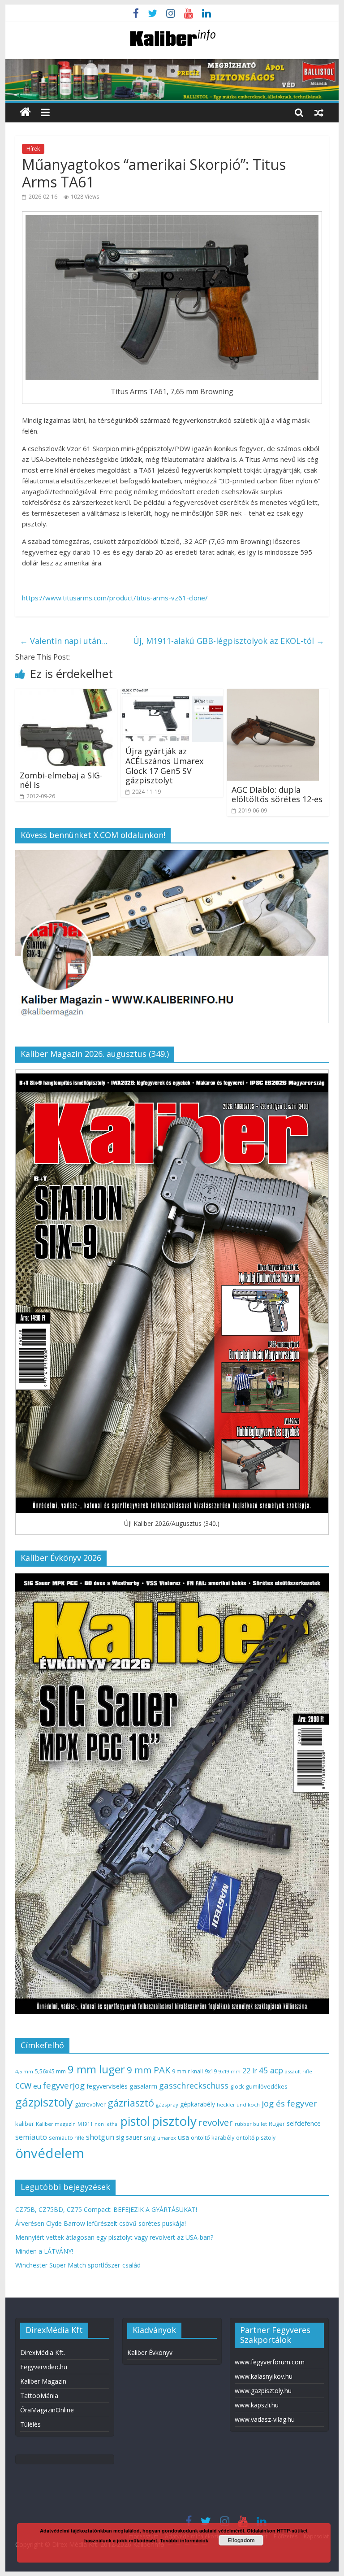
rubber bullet (251, 2124)
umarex (167, 2138)
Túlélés (30, 2424)
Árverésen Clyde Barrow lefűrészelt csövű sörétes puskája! (101, 2223)
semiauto (31, 2137)
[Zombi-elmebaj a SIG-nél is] (66, 694)
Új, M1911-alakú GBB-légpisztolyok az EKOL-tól (229, 641)
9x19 (211, 2071)
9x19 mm (230, 2071)
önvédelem (50, 2153)
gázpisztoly (44, 2102)
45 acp (271, 2070)
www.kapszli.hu (257, 2405)
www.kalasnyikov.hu (264, 2376)
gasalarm (143, 2086)
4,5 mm (24, 2071)
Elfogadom (241, 2540)
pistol (135, 2121)
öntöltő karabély (213, 2137)
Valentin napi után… (64, 641)
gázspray (167, 2105)
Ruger (277, 2124)
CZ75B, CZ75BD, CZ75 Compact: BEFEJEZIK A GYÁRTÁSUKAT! (106, 2209)
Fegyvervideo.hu (44, 2367)
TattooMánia (39, 2396)
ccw (23, 2085)
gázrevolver (90, 2105)
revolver (216, 2122)
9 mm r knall (187, 2071)
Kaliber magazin (56, 2124)
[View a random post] (319, 112)
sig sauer (129, 2137)
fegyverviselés (107, 2086)
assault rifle (299, 2071)
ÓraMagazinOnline (47, 2410)
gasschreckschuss (194, 2085)
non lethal (107, 2124)
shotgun (100, 2137)
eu (37, 2086)
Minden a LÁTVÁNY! (44, 2251)
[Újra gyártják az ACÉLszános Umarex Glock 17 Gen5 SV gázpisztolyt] (172, 694)
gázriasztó (131, 2103)
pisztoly (174, 2121)
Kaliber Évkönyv (150, 2352)
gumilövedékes (267, 2086)
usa (183, 2137)
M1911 (85, 2124)
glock (237, 2087)
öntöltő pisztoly (256, 2138)
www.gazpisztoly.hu (263, 2391)
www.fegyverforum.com (270, 2362)
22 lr (250, 2071)
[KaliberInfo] (25, 112)
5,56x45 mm (50, 2071)
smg (150, 2137)
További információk (184, 2540)
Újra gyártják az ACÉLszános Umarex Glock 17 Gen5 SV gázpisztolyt (164, 766)
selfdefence (304, 2123)
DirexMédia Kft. (43, 2352)
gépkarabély (198, 2104)
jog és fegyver (289, 2103)
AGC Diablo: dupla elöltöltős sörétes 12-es (277, 795)
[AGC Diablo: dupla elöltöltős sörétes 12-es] (273, 694)
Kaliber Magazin (43, 2381)
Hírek (33, 149)
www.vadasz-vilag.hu (265, 2419)
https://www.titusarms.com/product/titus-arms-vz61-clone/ (115, 598)
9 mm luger (96, 2069)
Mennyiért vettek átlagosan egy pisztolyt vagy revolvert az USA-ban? (114, 2237)
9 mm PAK (148, 2070)
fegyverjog (64, 2085)
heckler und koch (238, 2105)
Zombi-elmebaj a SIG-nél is (61, 780)
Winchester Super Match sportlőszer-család (78, 2265)
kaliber (25, 2124)
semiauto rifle (67, 2137)
